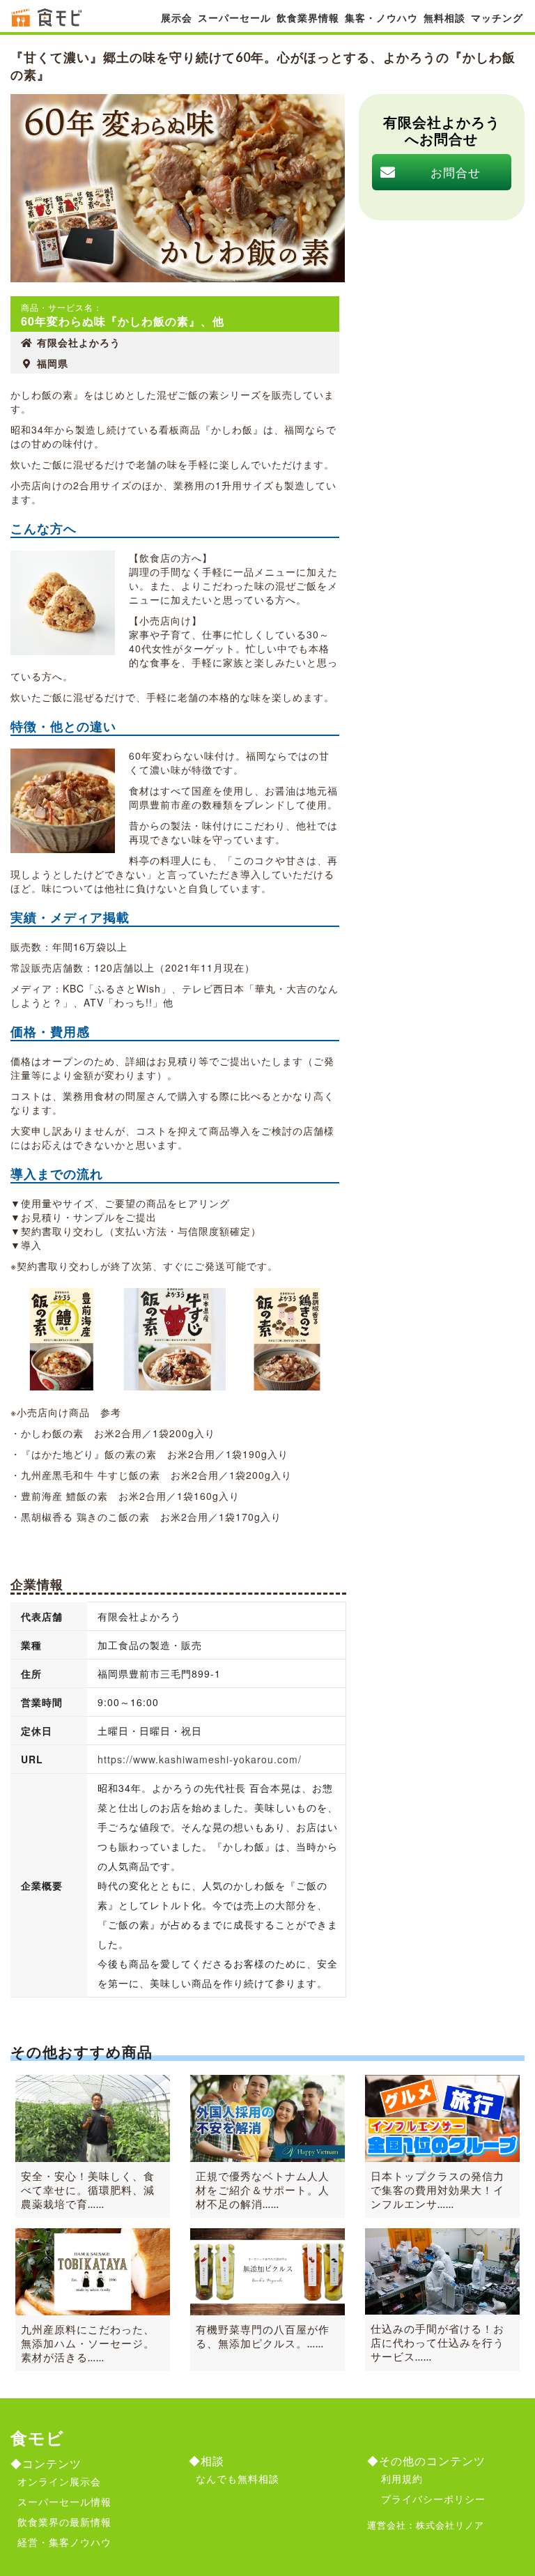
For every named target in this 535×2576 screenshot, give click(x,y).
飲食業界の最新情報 (64, 2522)
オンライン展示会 (59, 2481)
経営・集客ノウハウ (64, 2542)
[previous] (40, 1339)
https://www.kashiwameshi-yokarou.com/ (200, 1759)
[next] (310, 1339)
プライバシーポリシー (433, 2499)
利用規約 (402, 2478)
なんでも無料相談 (238, 2478)
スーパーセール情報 (64, 2501)
